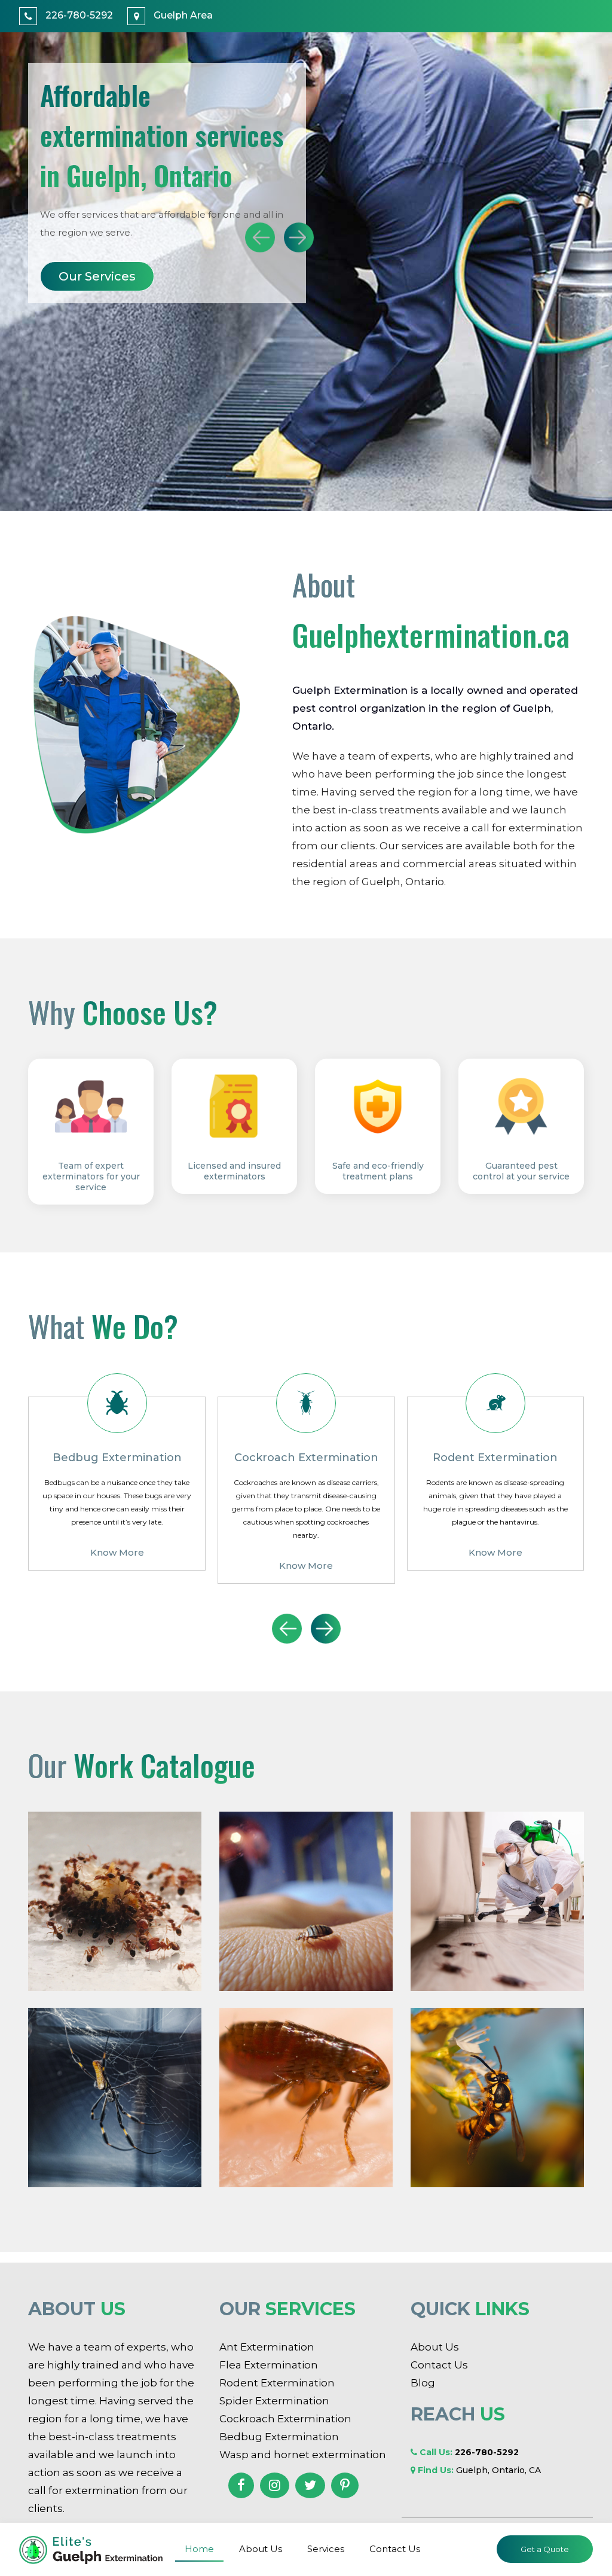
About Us (88, 276)
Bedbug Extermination (279, 2437)
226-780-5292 (78, 15)
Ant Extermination (267, 2347)
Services (326, 2549)
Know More (117, 1566)
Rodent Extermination (277, 2383)
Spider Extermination (274, 2401)
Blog (423, 2383)
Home (199, 2549)
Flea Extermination (269, 2365)
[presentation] (260, 237)
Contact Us (395, 2549)
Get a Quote (545, 2549)
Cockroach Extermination (285, 2419)
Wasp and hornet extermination (303, 2455)
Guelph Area (182, 15)
